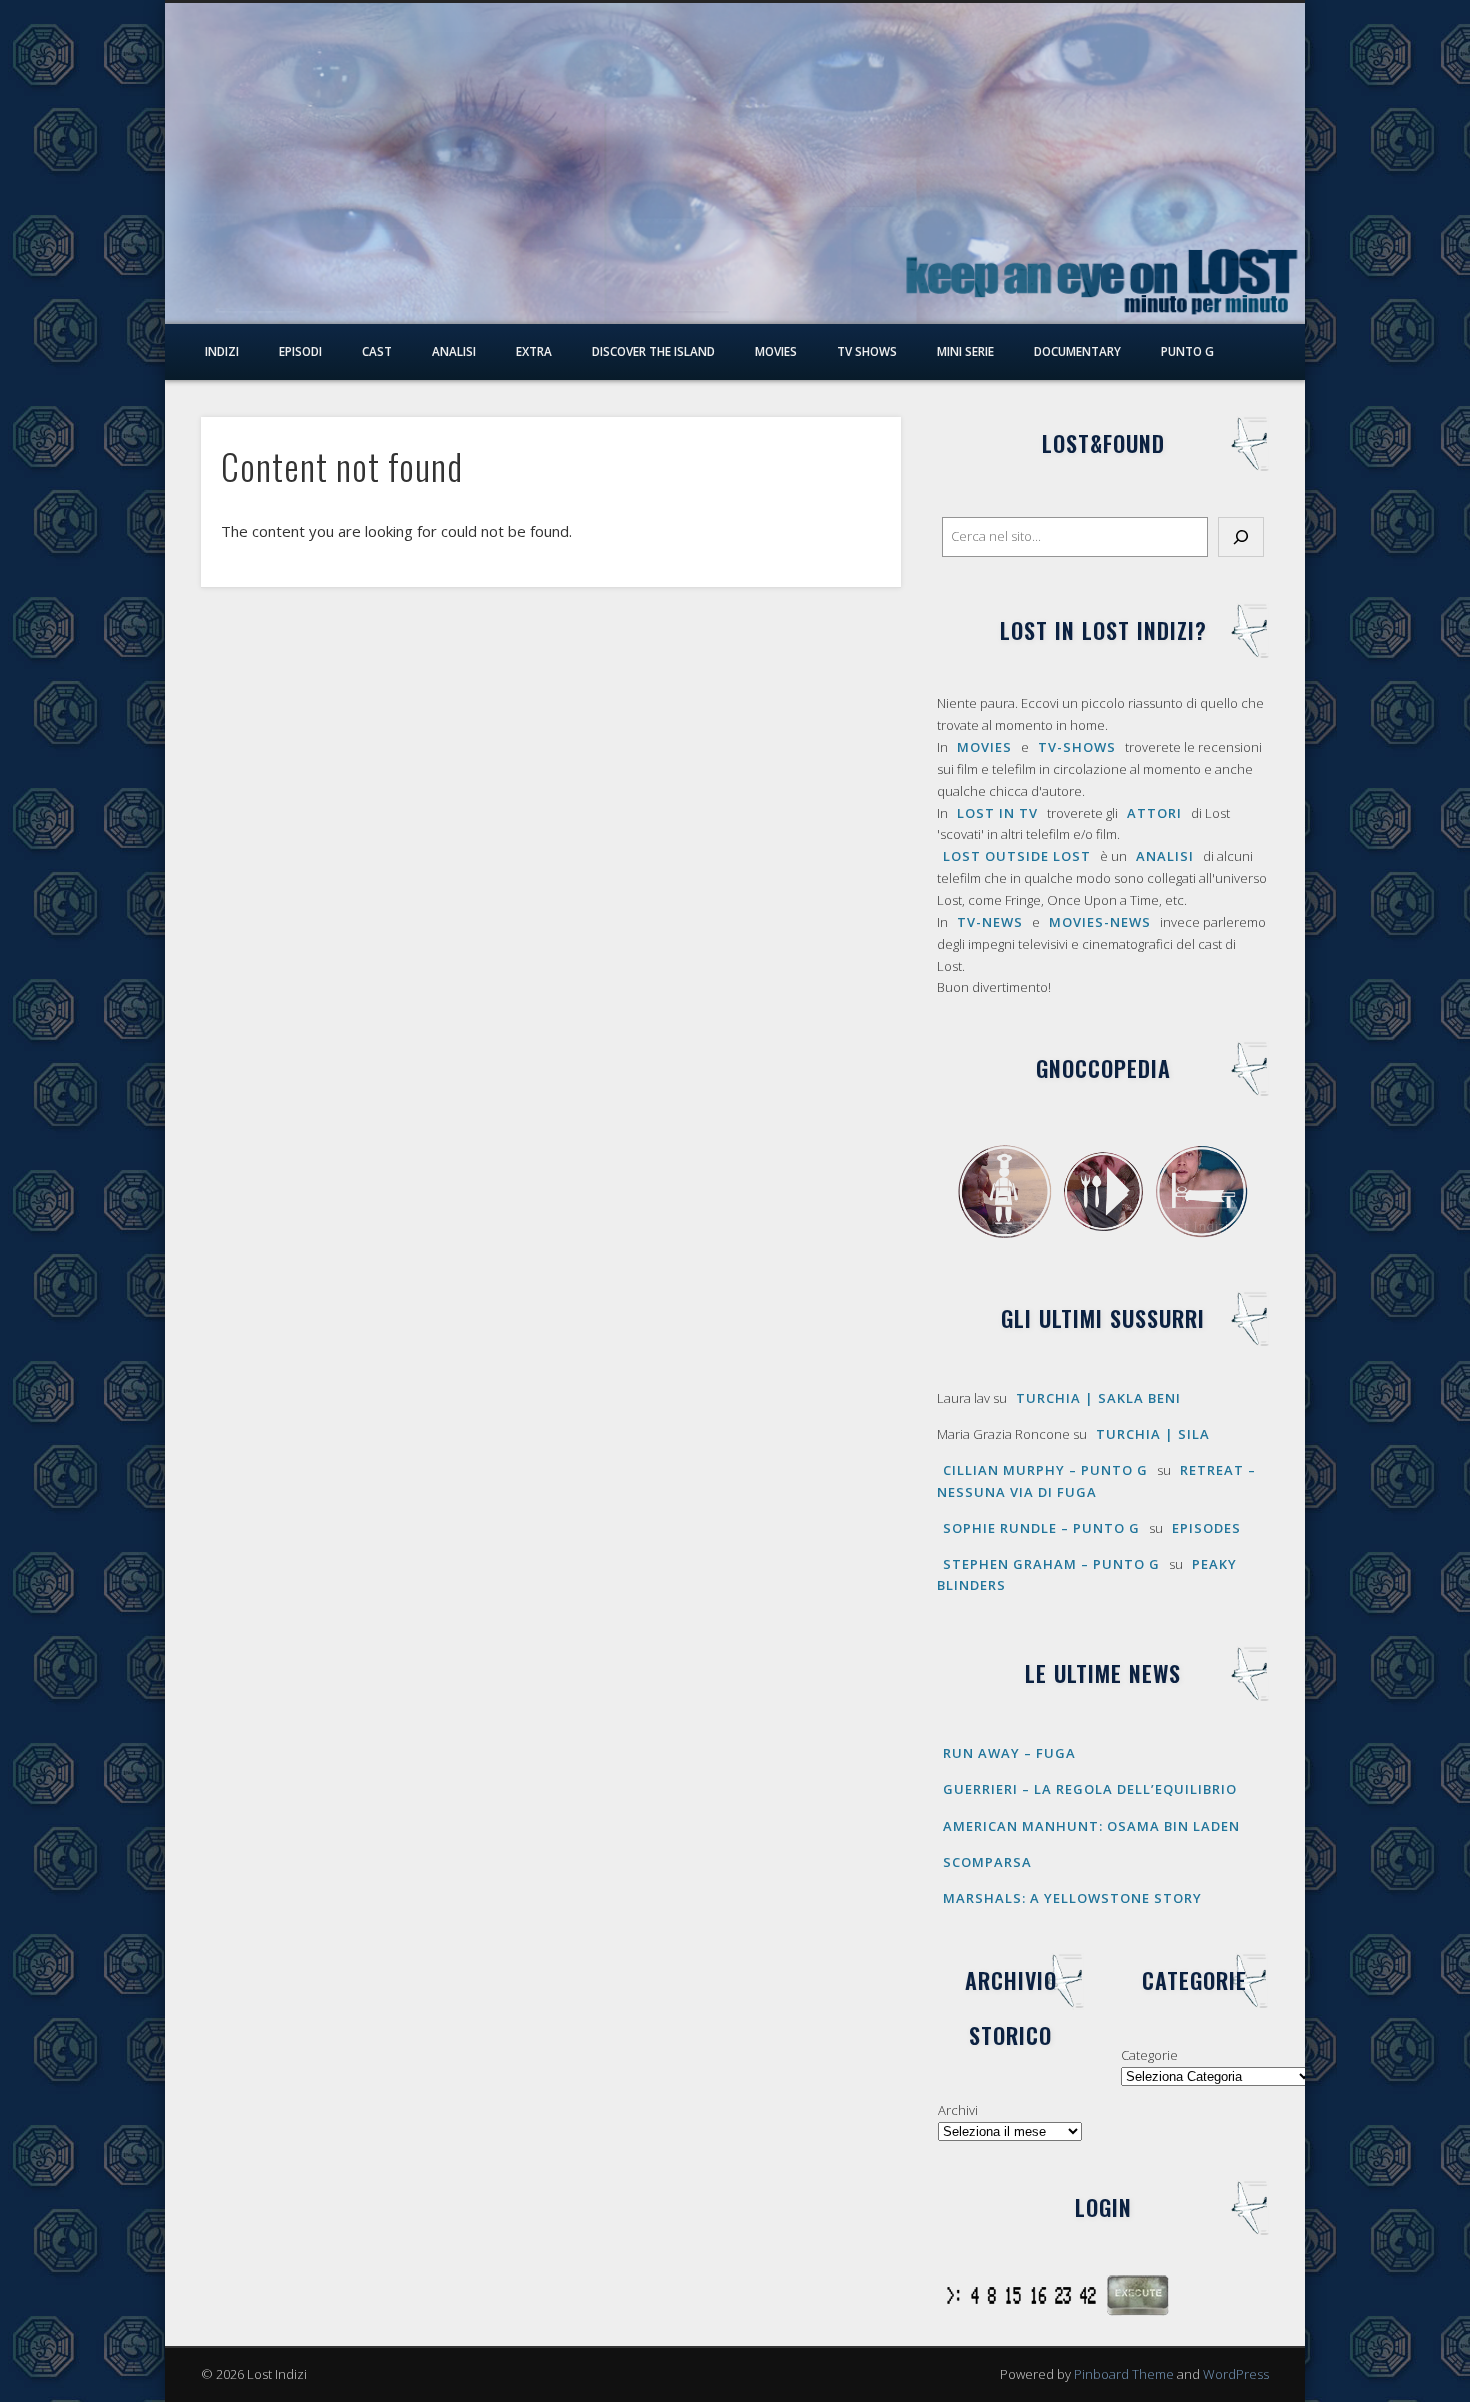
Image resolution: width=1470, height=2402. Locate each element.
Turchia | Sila (1153, 1434)
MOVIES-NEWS (1100, 922)
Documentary (1077, 351)
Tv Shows (867, 351)
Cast (377, 351)
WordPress (1236, 2374)
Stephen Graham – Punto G (1051, 1564)
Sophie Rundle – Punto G (1041, 1528)
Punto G (1187, 351)
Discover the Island (653, 351)
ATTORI (1154, 813)
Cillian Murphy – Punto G (1045, 1470)
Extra (534, 351)
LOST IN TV (997, 813)
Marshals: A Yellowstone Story (1072, 1898)
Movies (776, 351)
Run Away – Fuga (1009, 1753)
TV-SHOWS (1077, 747)
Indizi (222, 351)
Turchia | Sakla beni (1098, 1398)
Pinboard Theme (1124, 2374)
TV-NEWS (990, 922)
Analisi (454, 351)
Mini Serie (965, 351)
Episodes (1206, 1528)
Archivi (958, 2110)
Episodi (300, 351)
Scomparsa (987, 1862)
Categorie (1149, 2055)
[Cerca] (1241, 537)
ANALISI (1165, 856)
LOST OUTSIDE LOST (1017, 856)
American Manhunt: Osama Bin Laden (1091, 1826)
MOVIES (984, 747)
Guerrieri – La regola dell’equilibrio (1090, 1789)
